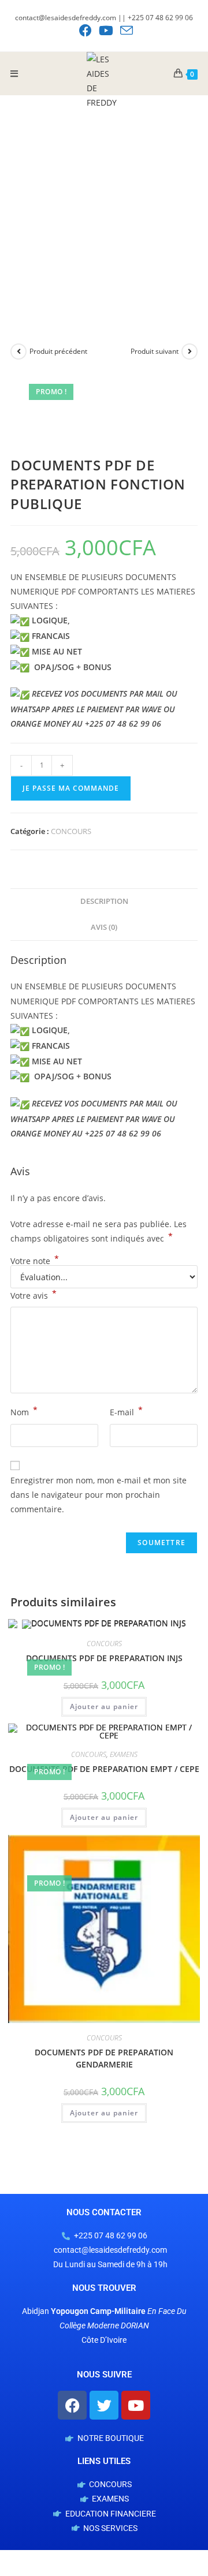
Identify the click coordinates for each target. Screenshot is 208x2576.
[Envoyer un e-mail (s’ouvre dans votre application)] (125, 31)
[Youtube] (136, 2405)
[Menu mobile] (14, 73)
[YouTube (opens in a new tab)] (106, 31)
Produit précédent (58, 351)
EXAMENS (124, 1754)
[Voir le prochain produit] (190, 352)
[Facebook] (72, 2405)
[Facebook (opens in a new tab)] (86, 31)
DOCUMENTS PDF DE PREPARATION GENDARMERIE (104, 2058)
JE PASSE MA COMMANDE (71, 788)
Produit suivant (155, 351)
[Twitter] (104, 2405)
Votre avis (34, 1295)
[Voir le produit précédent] (18, 352)
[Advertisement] (104, 205)
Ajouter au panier (104, 1706)
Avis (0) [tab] (104, 927)
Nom (24, 1411)
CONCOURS (71, 831)
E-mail (126, 1411)
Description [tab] (104, 901)
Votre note (35, 1261)
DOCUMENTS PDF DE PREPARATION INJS (104, 1658)
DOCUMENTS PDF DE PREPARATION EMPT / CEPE (104, 1769)
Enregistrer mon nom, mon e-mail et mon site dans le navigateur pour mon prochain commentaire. (99, 1495)
